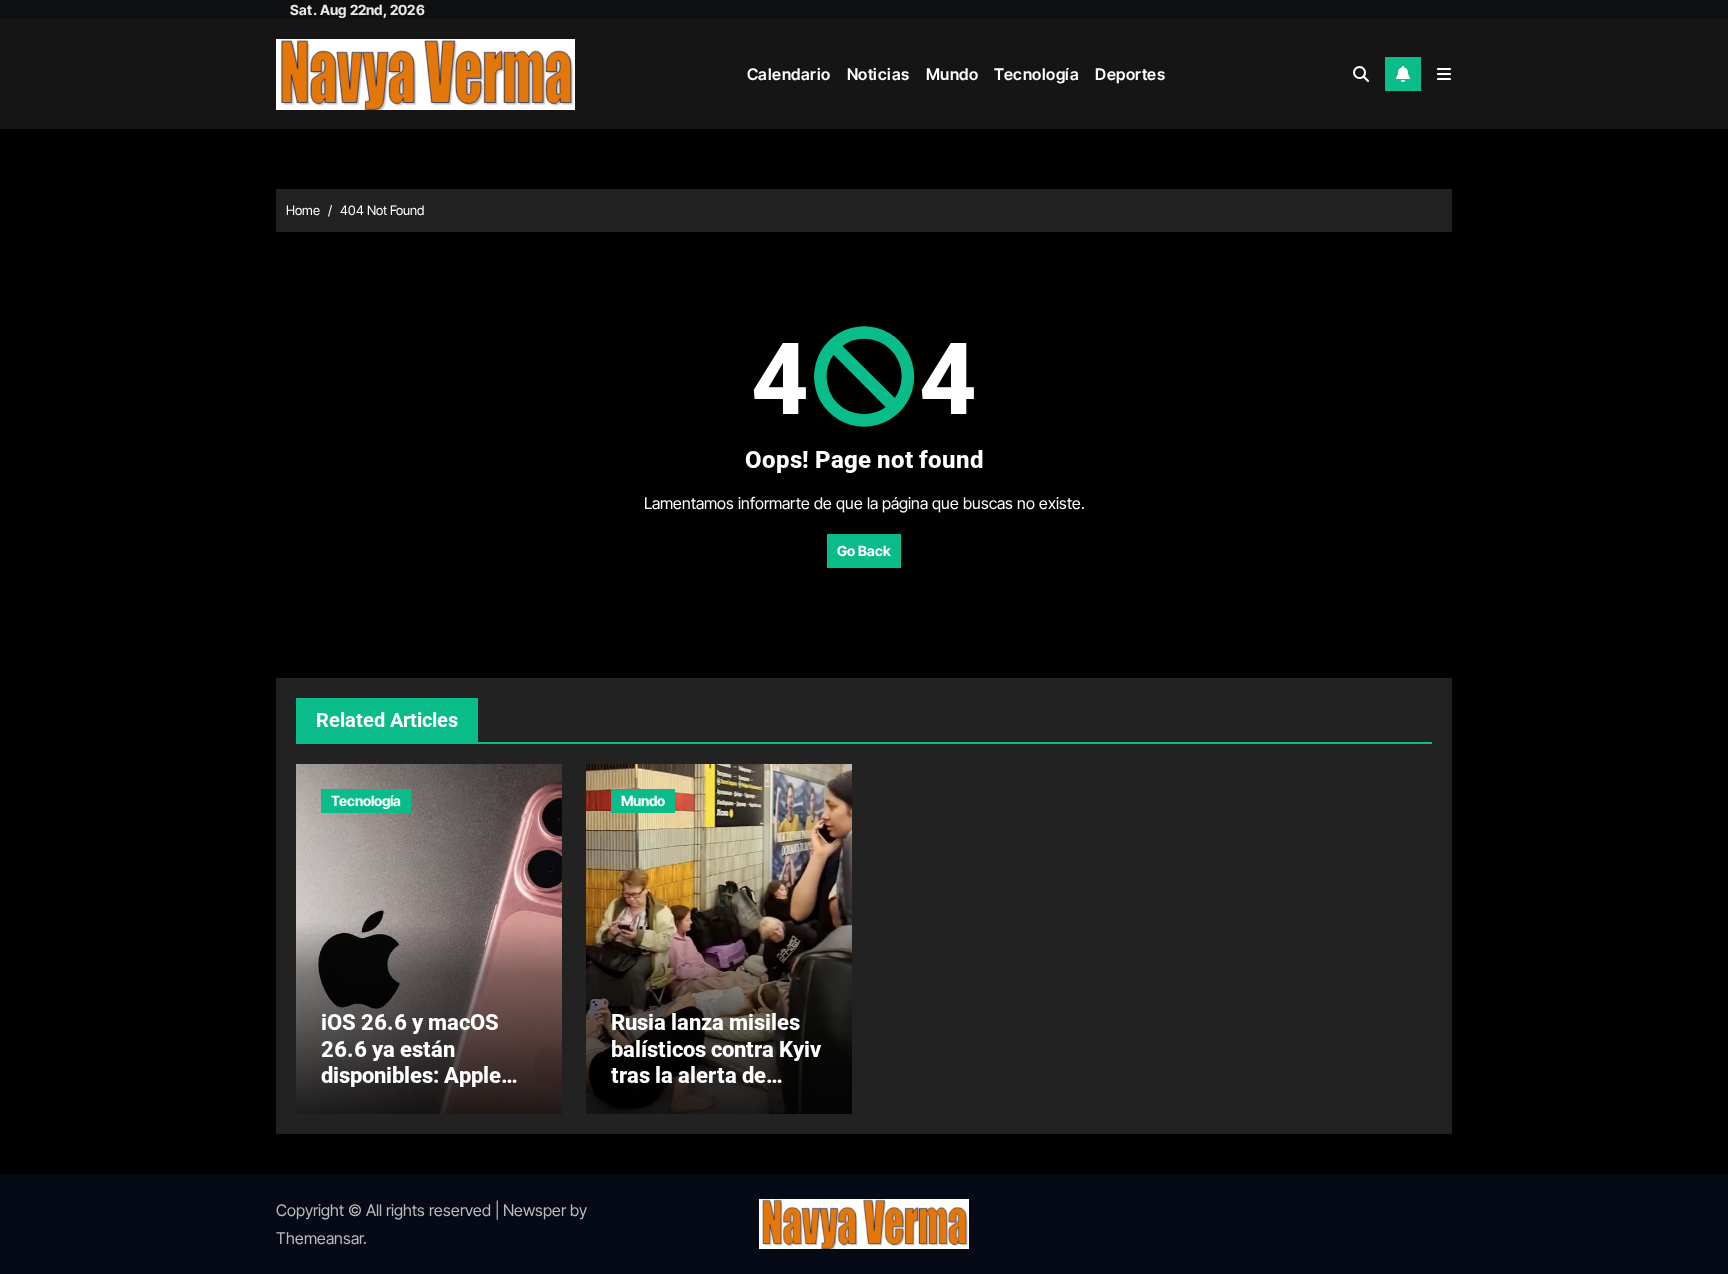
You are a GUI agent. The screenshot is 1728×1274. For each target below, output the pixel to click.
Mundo (952, 74)
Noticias (878, 74)
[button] (1444, 74)
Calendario (789, 74)
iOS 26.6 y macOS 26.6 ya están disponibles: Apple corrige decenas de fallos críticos (414, 1075)
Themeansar (319, 1238)
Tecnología (1036, 74)
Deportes (1130, 74)
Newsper (534, 1210)
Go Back (864, 550)
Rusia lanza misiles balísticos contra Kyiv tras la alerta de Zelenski (716, 1062)
